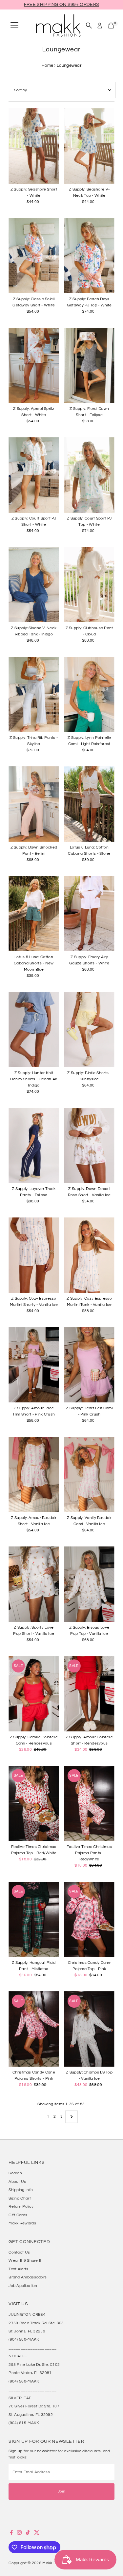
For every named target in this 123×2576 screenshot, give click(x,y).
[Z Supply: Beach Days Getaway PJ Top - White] (89, 256)
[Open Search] (89, 26)
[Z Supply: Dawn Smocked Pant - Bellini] (34, 804)
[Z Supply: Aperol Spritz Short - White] (34, 365)
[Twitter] (37, 2533)
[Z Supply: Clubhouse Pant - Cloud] (89, 585)
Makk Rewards (22, 2223)
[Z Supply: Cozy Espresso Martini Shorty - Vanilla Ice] (34, 1255)
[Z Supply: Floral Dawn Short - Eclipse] (89, 365)
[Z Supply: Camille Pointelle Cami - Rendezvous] (34, 1694)
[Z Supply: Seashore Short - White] (34, 146)
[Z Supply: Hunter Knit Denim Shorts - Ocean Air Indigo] (34, 1030)
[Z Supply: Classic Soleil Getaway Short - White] (34, 256)
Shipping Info (21, 2190)
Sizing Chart (20, 2198)
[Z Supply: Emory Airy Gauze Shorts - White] (89, 914)
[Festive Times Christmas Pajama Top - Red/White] (34, 1803)
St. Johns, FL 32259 (27, 2331)
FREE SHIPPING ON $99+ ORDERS (61, 5)
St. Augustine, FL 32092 (31, 2415)
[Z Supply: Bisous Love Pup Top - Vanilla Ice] (89, 1584)
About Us (17, 2182)
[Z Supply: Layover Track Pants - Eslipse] (34, 1145)
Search (15, 2173)
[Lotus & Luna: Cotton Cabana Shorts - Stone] (89, 804)
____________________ (32, 2348)
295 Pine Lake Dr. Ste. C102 (34, 2365)
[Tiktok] (28, 2533)
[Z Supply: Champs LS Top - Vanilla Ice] (89, 2029)
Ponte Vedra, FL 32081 (30, 2373)
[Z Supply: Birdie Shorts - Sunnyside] (89, 1030)
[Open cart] (111, 26)
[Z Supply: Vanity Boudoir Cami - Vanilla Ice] (89, 1474)
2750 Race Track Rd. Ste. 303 (36, 2323)
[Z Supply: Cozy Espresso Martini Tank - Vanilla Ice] (89, 1255)
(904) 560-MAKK (24, 2381)
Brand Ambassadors (28, 2277)
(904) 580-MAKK (24, 2339)
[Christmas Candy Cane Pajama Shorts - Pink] (34, 2029)
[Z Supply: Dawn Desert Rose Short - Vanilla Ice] (89, 1145)
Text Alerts (18, 2269)
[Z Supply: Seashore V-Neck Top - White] (89, 146)
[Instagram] (19, 2533)
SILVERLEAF (20, 2398)
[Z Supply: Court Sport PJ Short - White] (34, 475)
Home (47, 65)
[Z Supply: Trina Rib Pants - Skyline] (34, 694)
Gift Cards (18, 2215)
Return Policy (21, 2206)
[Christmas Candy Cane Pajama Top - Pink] (89, 1919)
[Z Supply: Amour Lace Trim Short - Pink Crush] (34, 1365)
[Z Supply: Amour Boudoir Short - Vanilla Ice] (34, 1474)
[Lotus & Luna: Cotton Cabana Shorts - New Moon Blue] (34, 914)
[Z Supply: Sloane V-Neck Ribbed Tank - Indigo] (34, 585)
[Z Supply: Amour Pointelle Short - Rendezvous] (89, 1694)
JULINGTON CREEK (27, 2314)
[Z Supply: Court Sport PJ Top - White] (89, 475)
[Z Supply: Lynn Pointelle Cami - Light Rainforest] (89, 694)
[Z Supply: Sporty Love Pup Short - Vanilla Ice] (34, 1584)
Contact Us (19, 2252)
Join (61, 2491)
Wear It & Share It (25, 2260)
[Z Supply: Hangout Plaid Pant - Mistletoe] (34, 1919)
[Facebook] (11, 2533)
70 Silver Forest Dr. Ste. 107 (34, 2406)
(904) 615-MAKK (24, 2423)
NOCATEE (18, 2356)
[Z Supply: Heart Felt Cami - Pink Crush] (89, 1365)
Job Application (23, 2286)
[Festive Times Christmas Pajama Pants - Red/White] (89, 1803)
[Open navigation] (14, 26)
